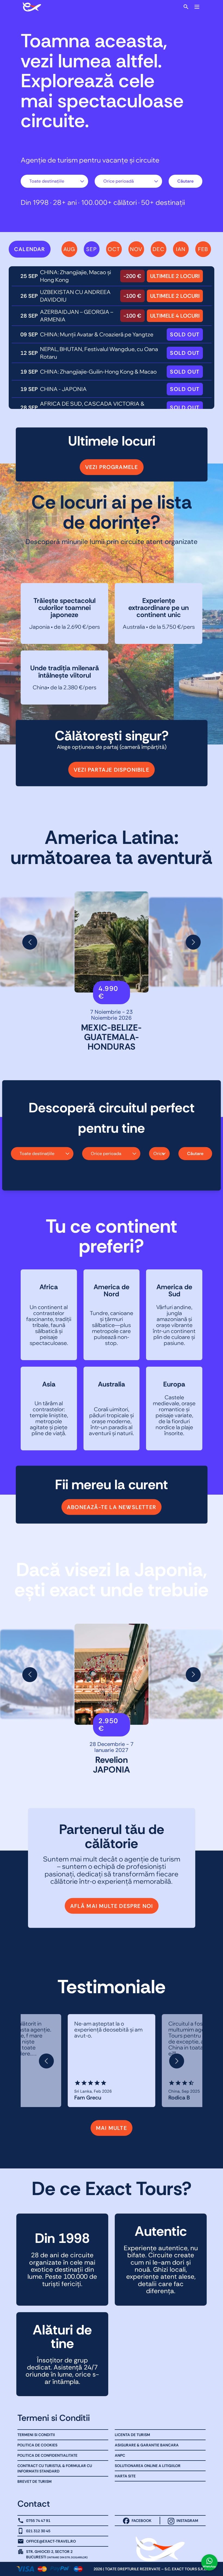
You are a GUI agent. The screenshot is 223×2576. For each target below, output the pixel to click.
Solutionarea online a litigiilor (148, 2466)
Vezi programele (112, 467)
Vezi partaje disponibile (112, 770)
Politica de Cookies (37, 2445)
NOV (136, 249)
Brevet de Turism (35, 2481)
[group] (112, 942)
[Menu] (197, 7)
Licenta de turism (132, 2435)
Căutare (185, 181)
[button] (30, 942)
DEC (158, 249)
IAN (181, 249)
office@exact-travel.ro (51, 2541)
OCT (114, 249)
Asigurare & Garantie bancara (147, 2445)
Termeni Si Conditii (36, 2435)
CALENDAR (30, 249)
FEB (203, 249)
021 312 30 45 (38, 2531)
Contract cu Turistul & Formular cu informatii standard (55, 2468)
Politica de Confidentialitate (47, 2455)
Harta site (125, 2476)
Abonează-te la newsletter (112, 1507)
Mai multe (112, 2128)
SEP (92, 249)
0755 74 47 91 (38, 2521)
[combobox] (54, 181)
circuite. (55, 121)
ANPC (120, 2455)
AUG (69, 249)
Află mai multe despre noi (112, 1906)
